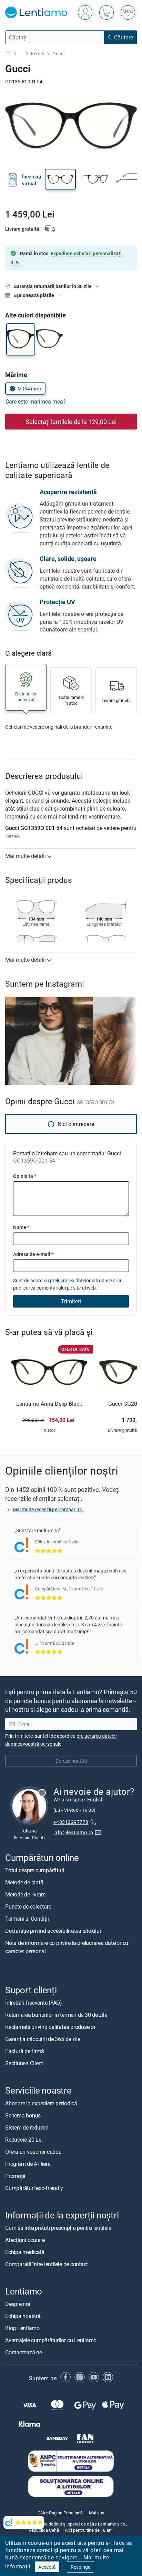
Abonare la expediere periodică (41, 2103)
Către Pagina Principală (60, 2513)
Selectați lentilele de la (71, 422)
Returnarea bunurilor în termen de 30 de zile (56, 2015)
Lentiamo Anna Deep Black (49, 1404)
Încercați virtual (32, 180)
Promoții (15, 2176)
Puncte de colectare (28, 1907)
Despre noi (18, 2304)
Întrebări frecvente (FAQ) (34, 2003)
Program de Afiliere (28, 2164)
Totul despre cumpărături (35, 1871)
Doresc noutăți (71, 1761)
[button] (60, 179)
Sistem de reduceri (27, 2127)
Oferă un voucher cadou (33, 2152)
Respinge (80, 2567)
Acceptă (47, 2567)
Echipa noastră (23, 2316)
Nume (21, 1227)
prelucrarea (62, 1280)
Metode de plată (24, 1883)
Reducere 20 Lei (24, 2140)
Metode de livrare (25, 1895)
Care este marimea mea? (36, 401)
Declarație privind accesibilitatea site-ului (53, 1931)
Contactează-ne (24, 2352)
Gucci (58, 53)
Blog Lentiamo (22, 2328)
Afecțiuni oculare (25, 2240)
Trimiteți (71, 1301)
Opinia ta (25, 1176)
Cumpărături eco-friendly (34, 2188)
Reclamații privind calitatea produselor (50, 2027)
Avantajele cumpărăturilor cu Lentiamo (51, 2340)
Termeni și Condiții (27, 1919)
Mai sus (97, 2513)
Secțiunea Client (24, 2063)
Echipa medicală (25, 2252)
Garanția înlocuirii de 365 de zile (43, 2039)
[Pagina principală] (8, 54)
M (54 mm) (29, 389)
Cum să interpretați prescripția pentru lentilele (58, 2228)
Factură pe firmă (25, 2051)
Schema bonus (23, 2115)
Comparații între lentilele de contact (47, 2264)
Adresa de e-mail (33, 1254)
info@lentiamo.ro (73, 1832)
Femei (37, 53)
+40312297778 (71, 1822)
